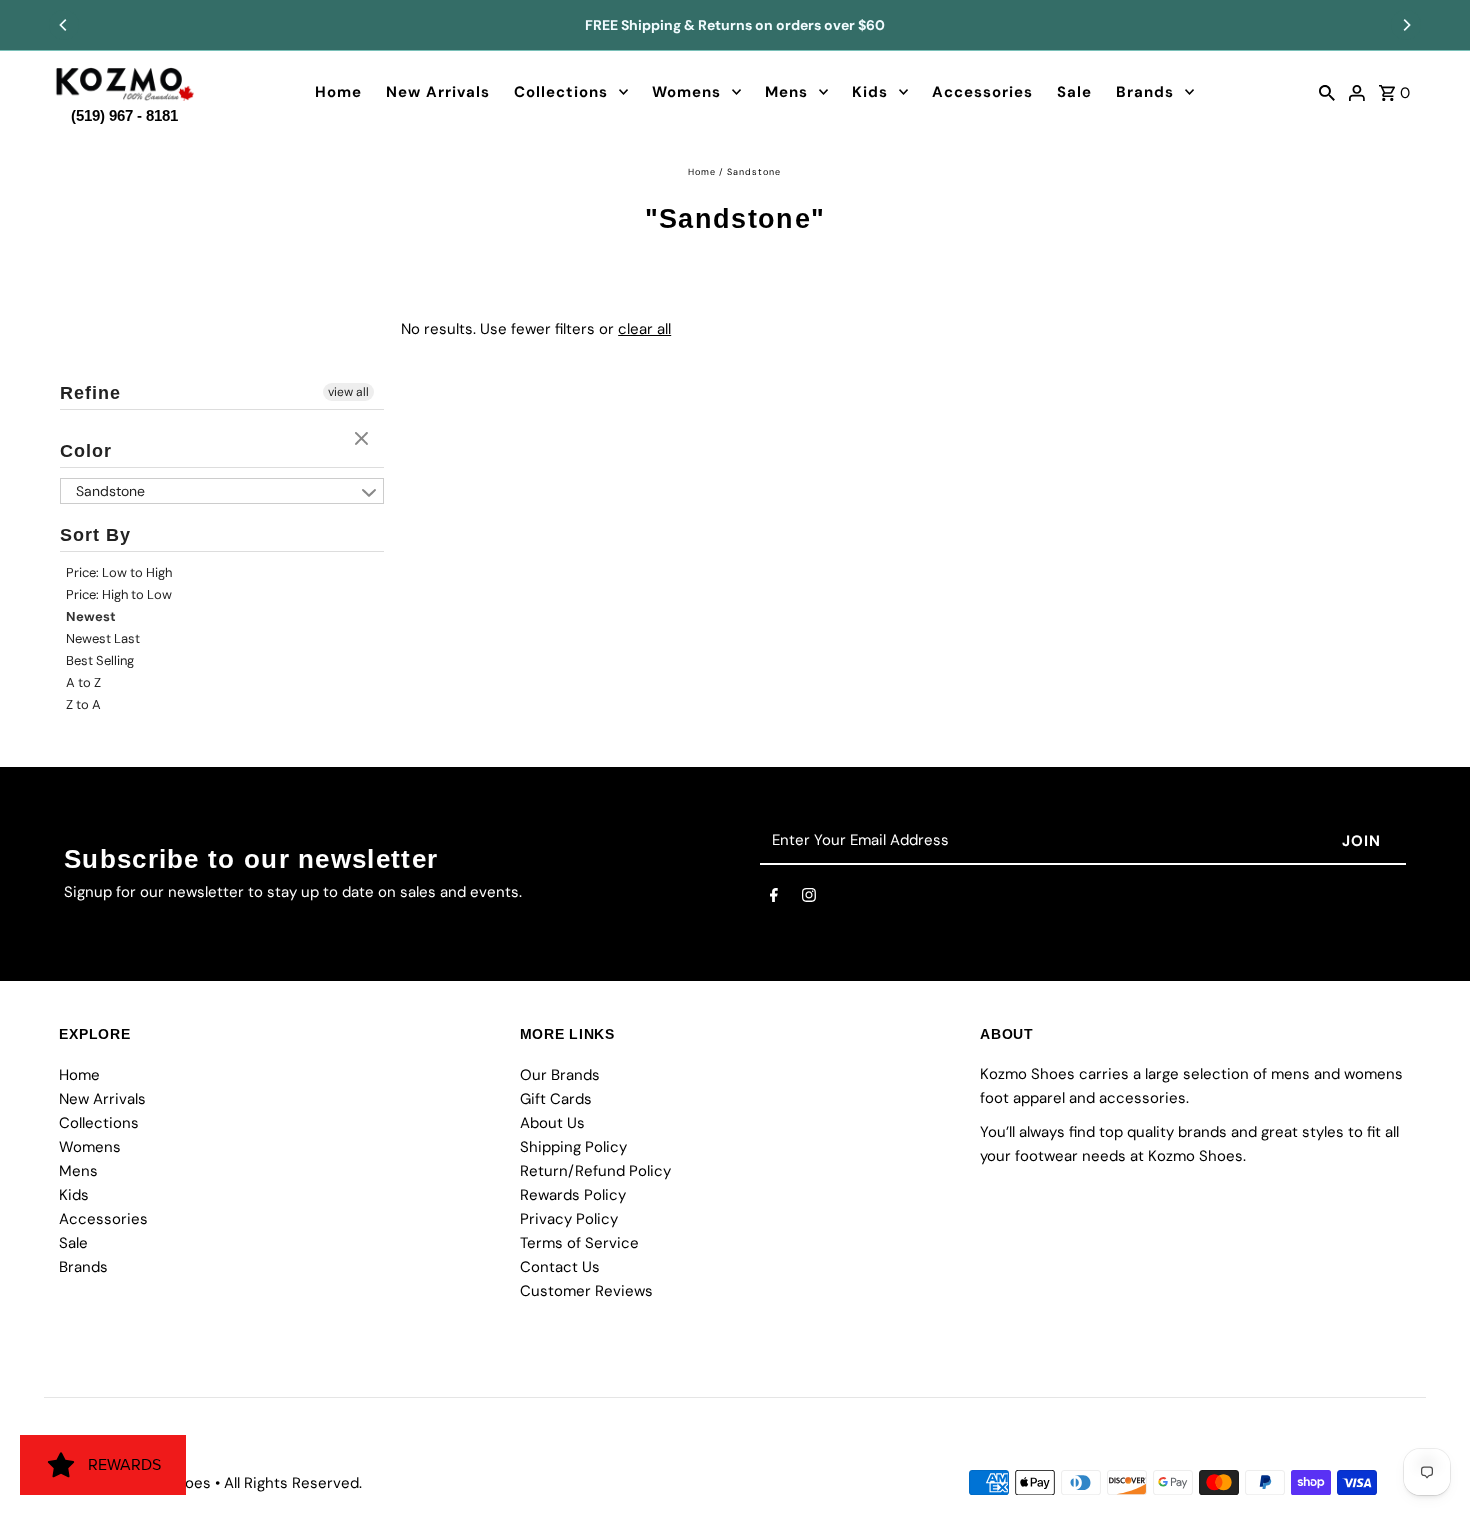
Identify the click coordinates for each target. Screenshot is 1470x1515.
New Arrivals (438, 92)
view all (348, 392)
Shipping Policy (573, 1147)
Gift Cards (556, 1099)
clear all (644, 329)
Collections (561, 92)
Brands (1145, 92)
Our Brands (560, 1075)
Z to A (83, 704)
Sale (1074, 92)
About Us (552, 1123)
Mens (786, 92)
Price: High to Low (119, 594)
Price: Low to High (119, 572)
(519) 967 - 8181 (124, 111)
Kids (870, 92)
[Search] (1327, 92)
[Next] (1406, 25)
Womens (686, 92)
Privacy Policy (569, 1219)
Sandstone (110, 491)
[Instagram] (809, 899)
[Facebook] (774, 899)
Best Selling (100, 660)
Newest (91, 616)
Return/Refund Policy (595, 1171)
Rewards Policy (573, 1195)
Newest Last (103, 638)
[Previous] (64, 25)
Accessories (982, 92)
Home (338, 92)
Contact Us (560, 1267)
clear (364, 440)
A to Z (83, 682)
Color (86, 451)
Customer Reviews (586, 1291)
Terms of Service (579, 1243)
